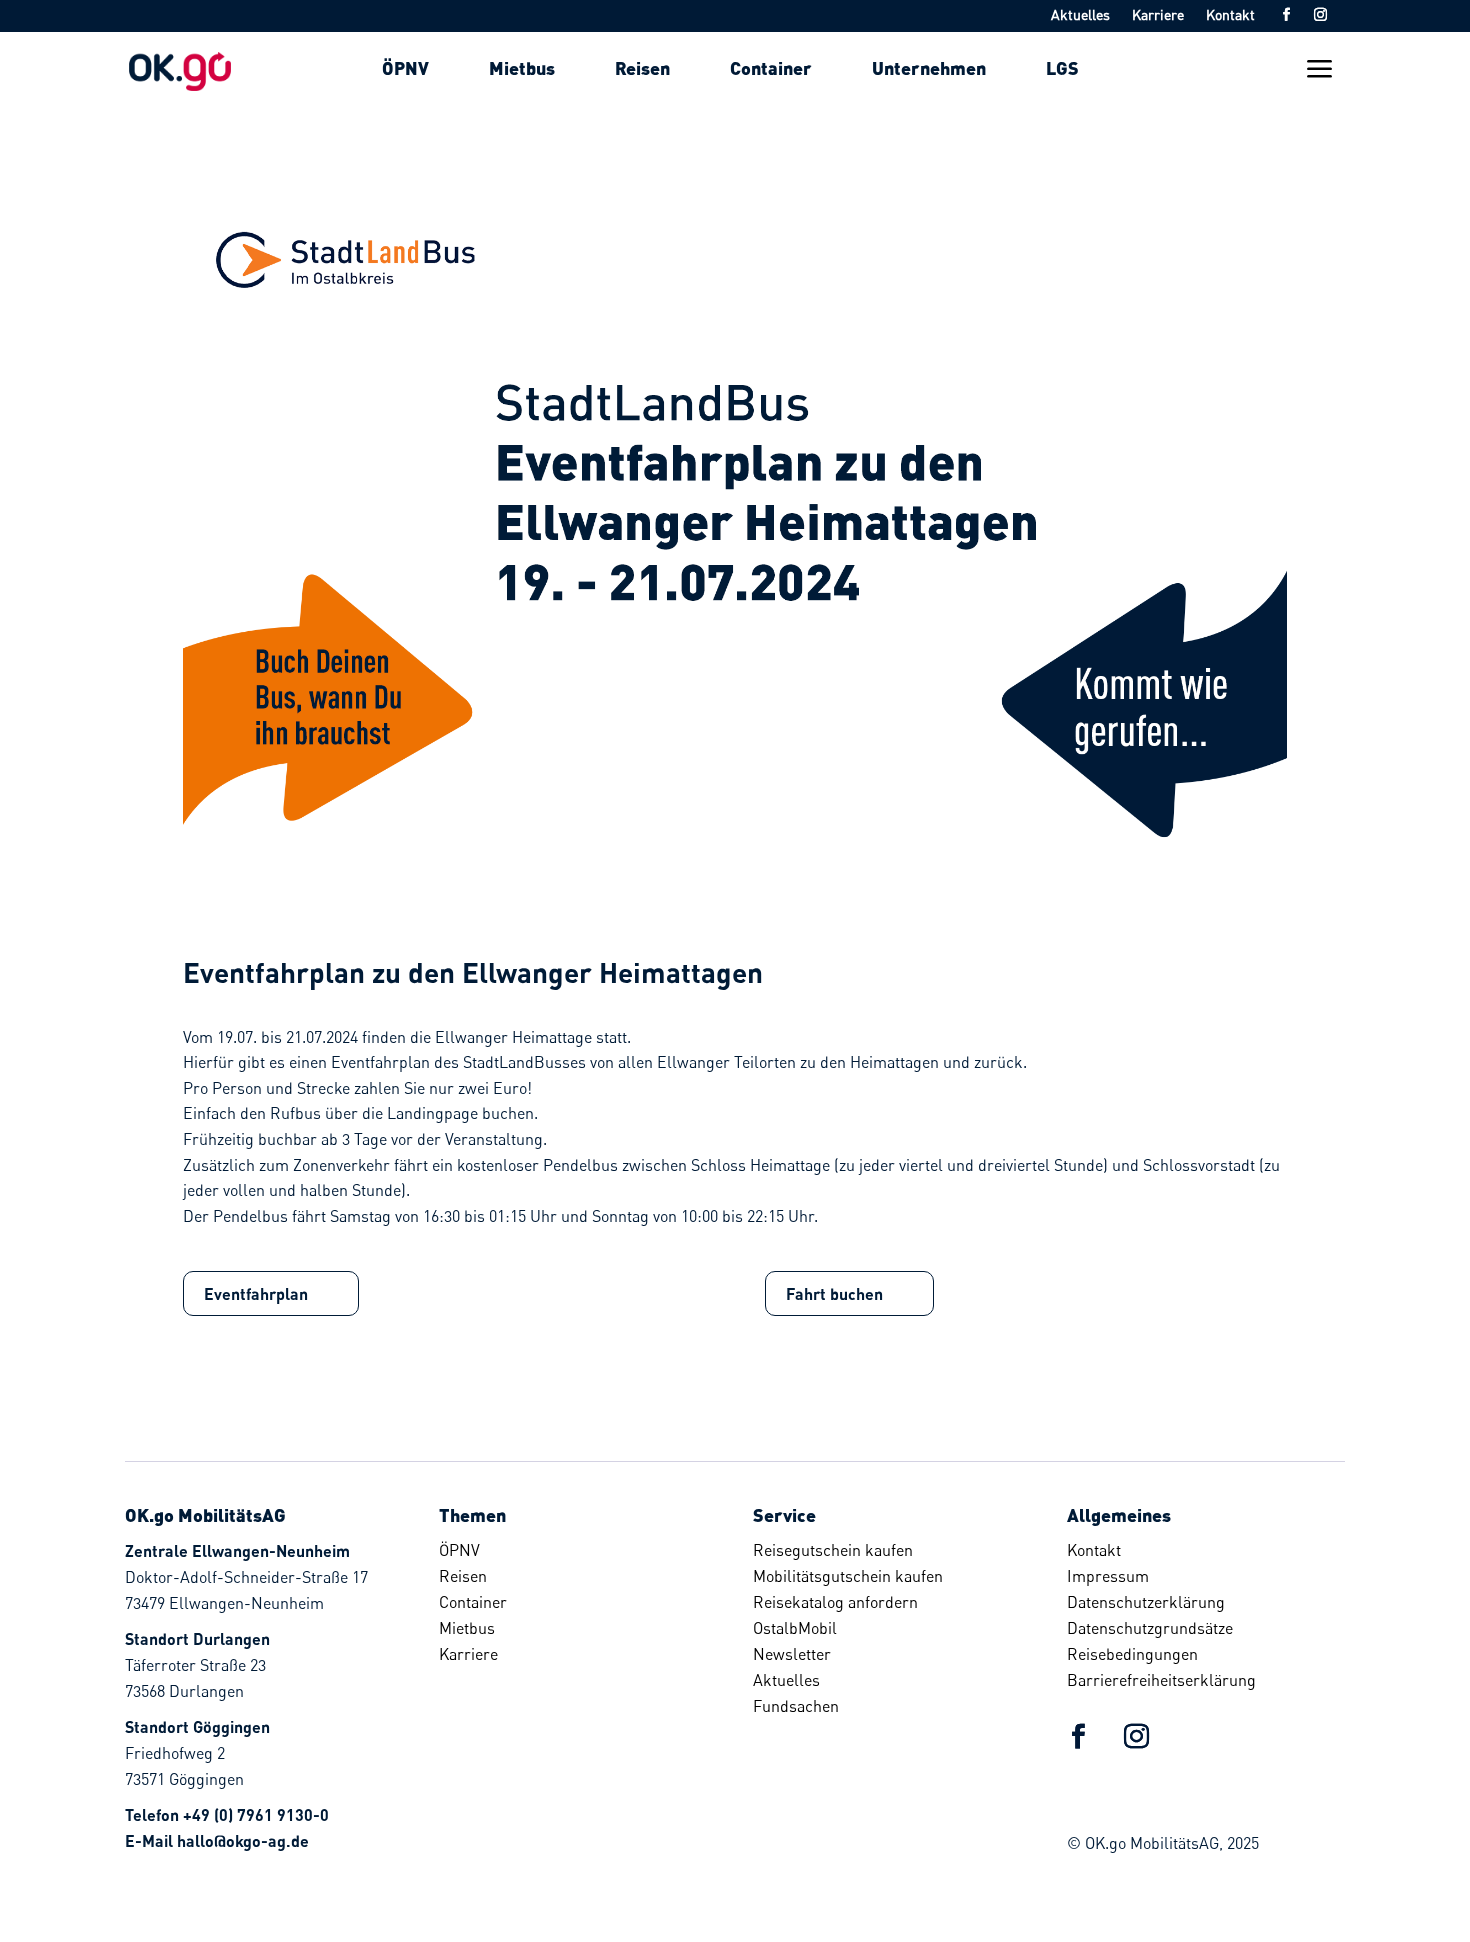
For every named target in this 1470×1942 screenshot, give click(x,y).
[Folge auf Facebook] (1286, 15)
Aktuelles (1080, 15)
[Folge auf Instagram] (1320, 15)
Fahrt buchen (834, 1293)
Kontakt (1230, 15)
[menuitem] (405, 68)
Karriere (1158, 15)
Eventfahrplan (256, 1293)
